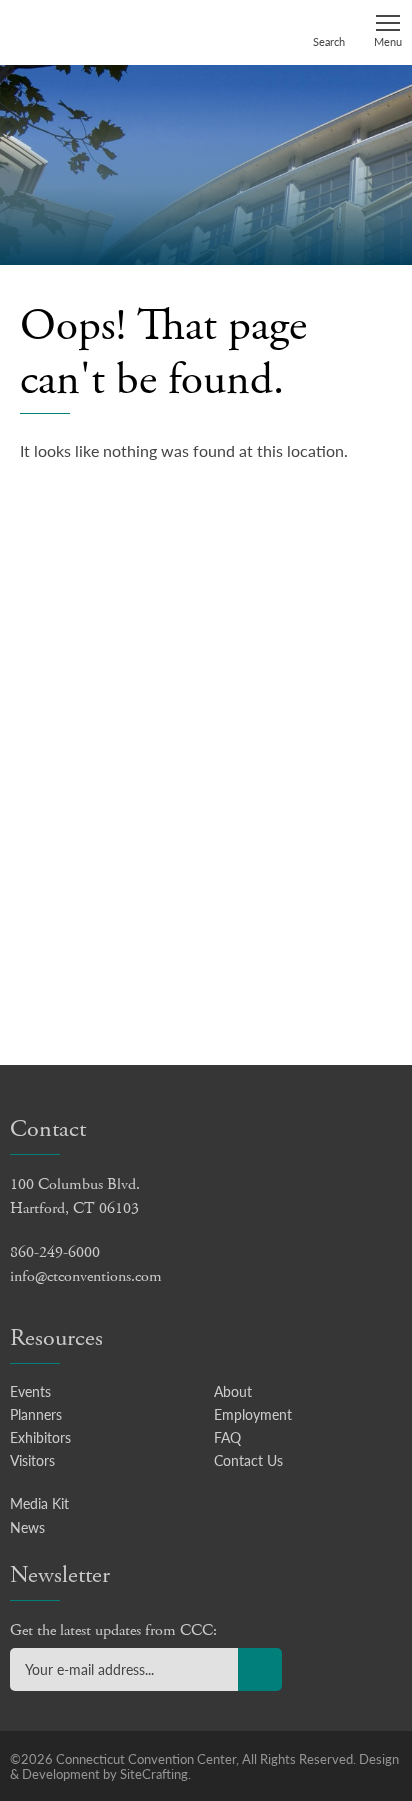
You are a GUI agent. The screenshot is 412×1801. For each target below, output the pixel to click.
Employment (253, 1414)
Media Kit (39, 1503)
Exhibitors (40, 1437)
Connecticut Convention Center (87, 31)
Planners (36, 1414)
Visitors (32, 1460)
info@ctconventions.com (86, 1276)
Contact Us (248, 1460)
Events (30, 1391)
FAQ (227, 1437)
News (27, 1527)
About (233, 1391)
